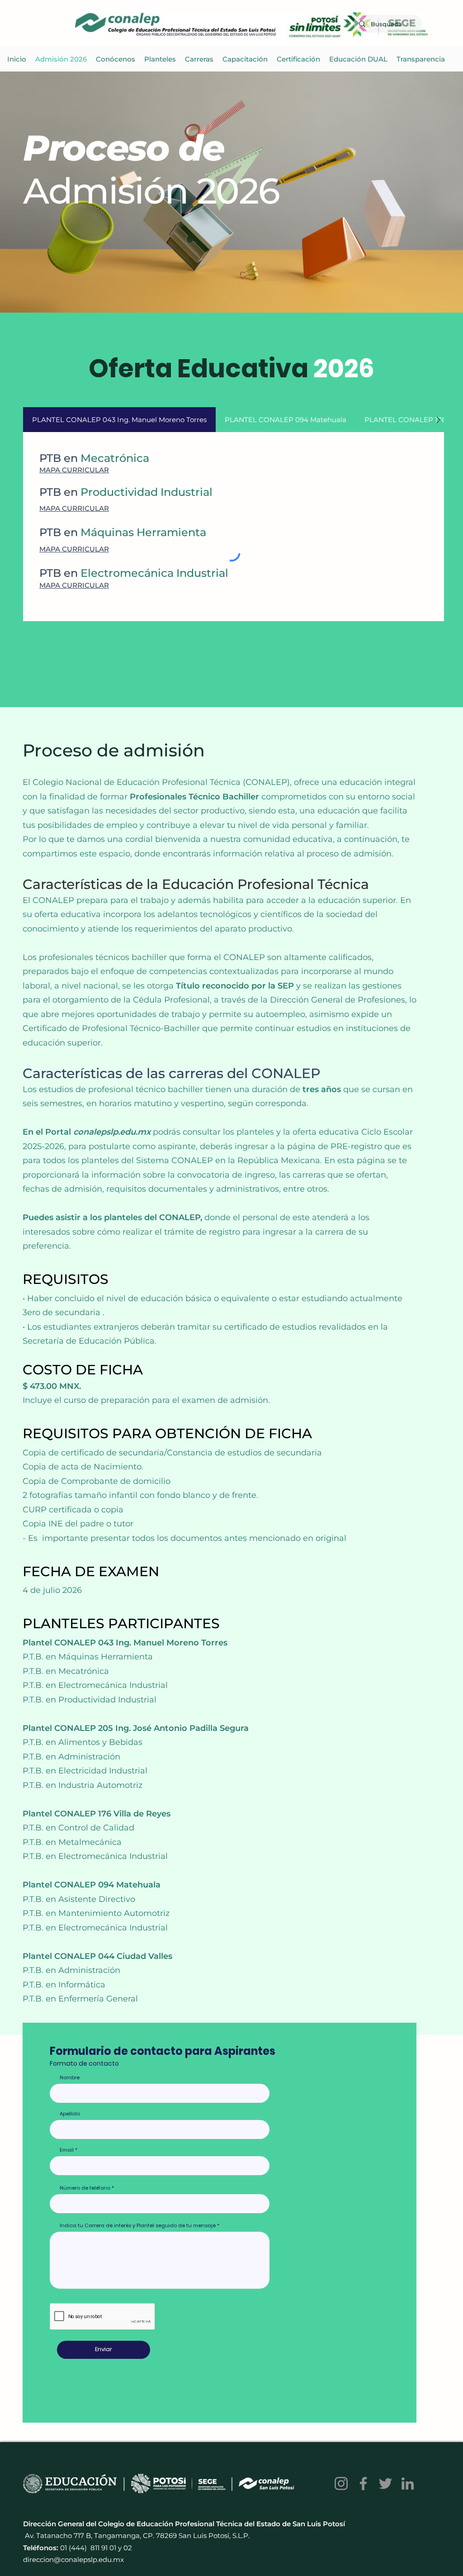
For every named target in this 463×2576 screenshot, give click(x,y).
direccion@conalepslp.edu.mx (73, 2559)
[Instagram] (341, 2483)
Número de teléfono (85, 2188)
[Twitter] (385, 2483)
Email (67, 2150)
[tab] (119, 420)
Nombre (70, 2078)
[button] (160, 59)
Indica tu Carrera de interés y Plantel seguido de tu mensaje (138, 2226)
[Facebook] (363, 2483)
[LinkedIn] (408, 2483)
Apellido (70, 2114)
